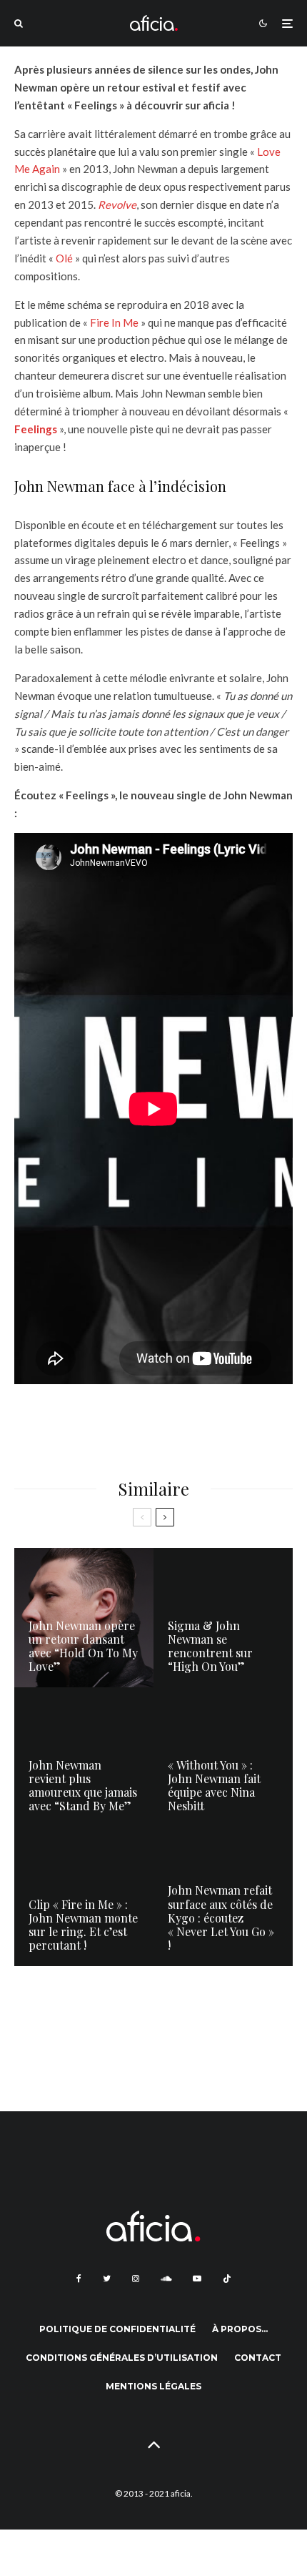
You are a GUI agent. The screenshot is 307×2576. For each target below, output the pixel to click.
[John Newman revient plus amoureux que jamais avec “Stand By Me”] (84, 1757)
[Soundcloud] (166, 2279)
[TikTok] (227, 2279)
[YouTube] (197, 2279)
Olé (64, 258)
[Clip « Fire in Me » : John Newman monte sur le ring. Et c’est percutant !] (84, 1896)
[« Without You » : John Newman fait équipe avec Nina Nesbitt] (223, 1757)
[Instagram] (136, 2279)
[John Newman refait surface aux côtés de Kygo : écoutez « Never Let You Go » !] (223, 1896)
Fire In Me (114, 322)
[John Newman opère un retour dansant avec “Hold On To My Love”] (84, 1618)
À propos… (240, 2329)
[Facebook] (79, 2279)
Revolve (117, 204)
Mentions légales (153, 2386)
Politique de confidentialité (117, 2329)
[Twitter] (107, 2279)
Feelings (36, 429)
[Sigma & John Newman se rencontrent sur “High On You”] (223, 1618)
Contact (258, 2358)
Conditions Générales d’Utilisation (122, 2358)
